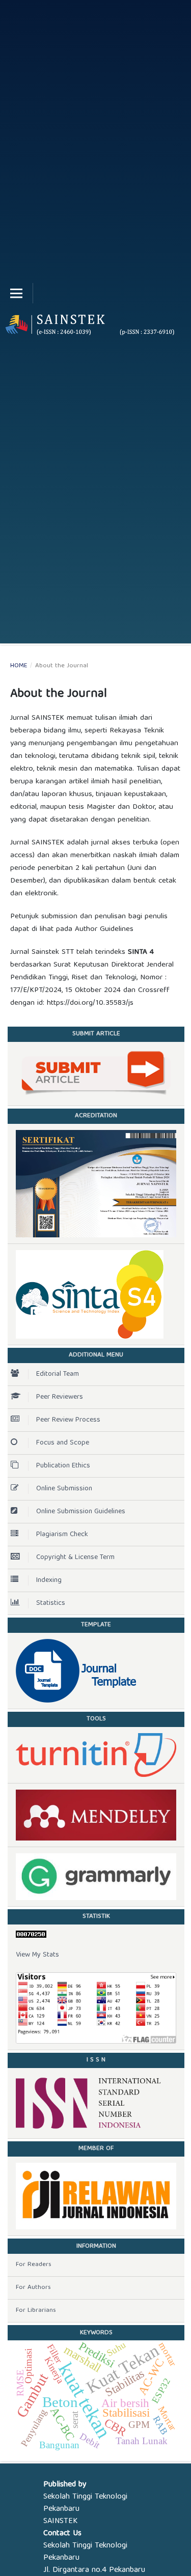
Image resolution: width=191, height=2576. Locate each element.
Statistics (51, 1603)
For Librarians (36, 2311)
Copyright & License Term (75, 1558)
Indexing (49, 1580)
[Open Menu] (16, 293)
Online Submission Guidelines (81, 1512)
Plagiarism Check (62, 1535)
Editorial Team (58, 1374)
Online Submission (64, 1489)
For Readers (34, 2265)
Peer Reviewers (60, 1397)
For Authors (33, 2288)
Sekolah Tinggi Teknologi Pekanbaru (85, 2503)
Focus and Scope (63, 1443)
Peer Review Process (68, 1420)
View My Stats (37, 1955)
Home (19, 666)
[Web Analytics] (96, 1934)
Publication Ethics (63, 1466)
